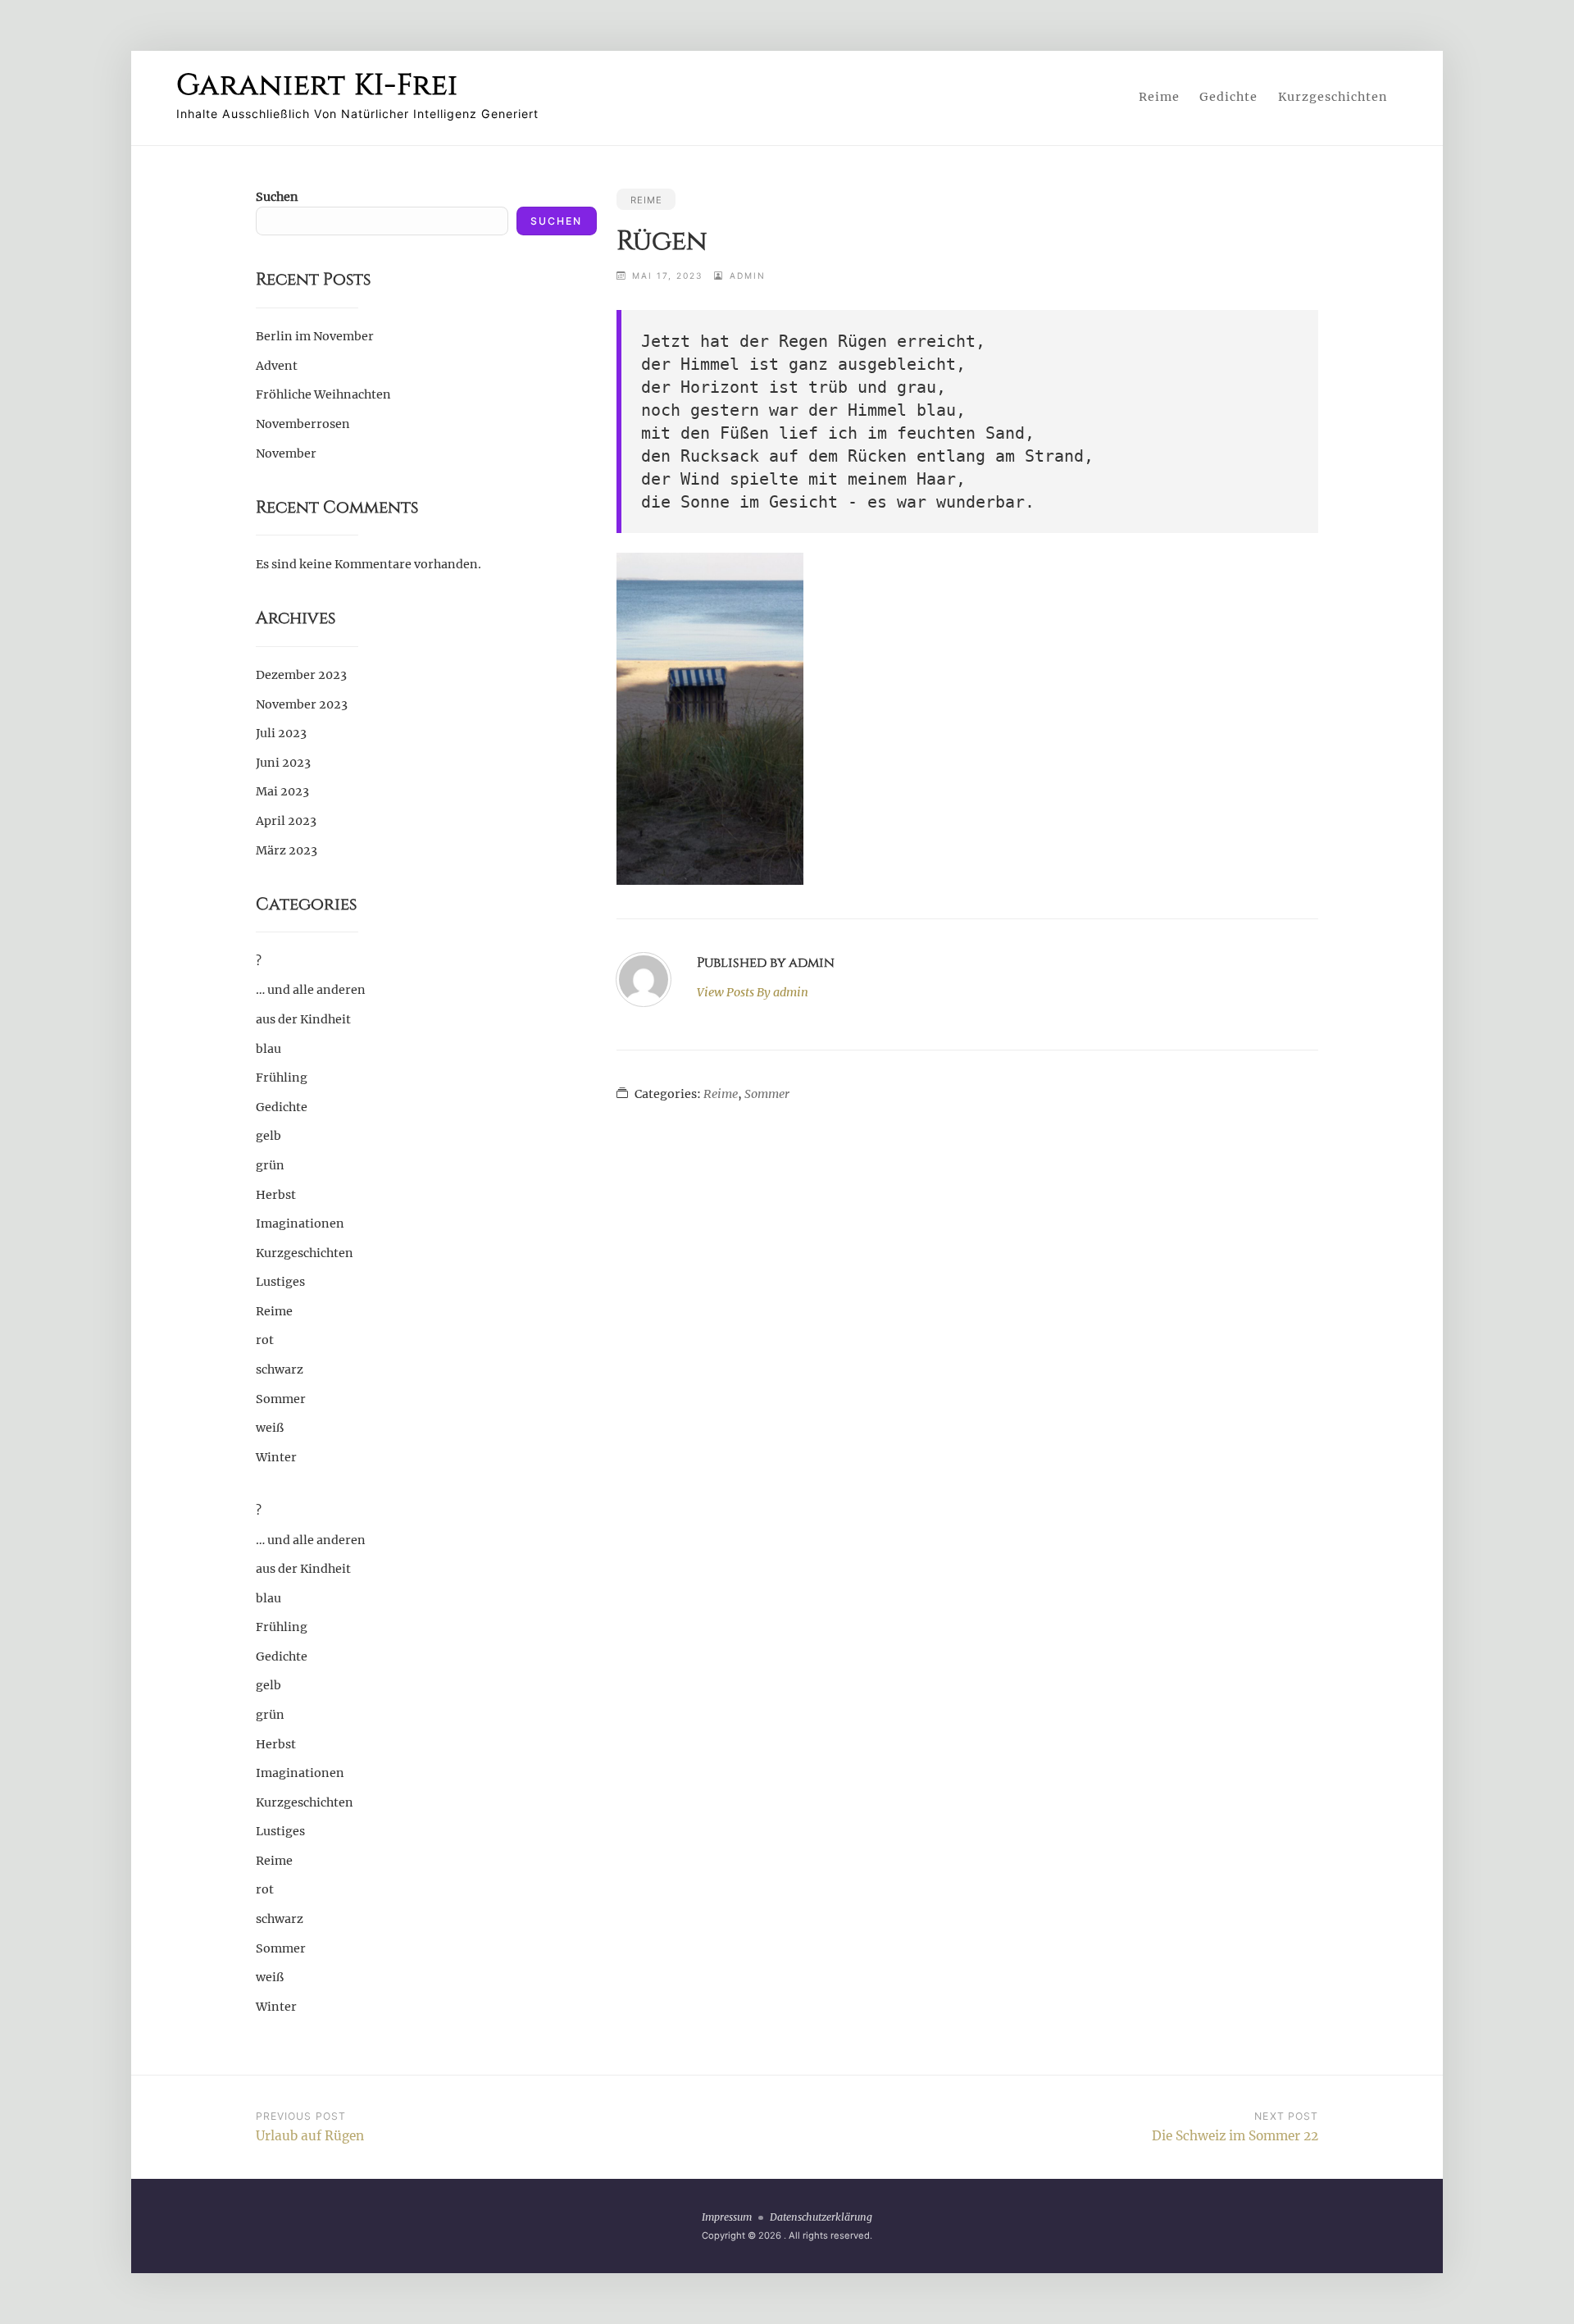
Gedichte (1228, 97)
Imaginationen (300, 1224)
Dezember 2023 (301, 675)
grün (270, 1165)
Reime (1159, 97)
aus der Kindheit (303, 1019)
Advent (277, 366)
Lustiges (280, 1282)
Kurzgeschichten (1333, 97)
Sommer (767, 1094)
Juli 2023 (281, 733)
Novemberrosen (303, 424)
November (286, 453)
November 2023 (302, 704)
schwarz (280, 1369)
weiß (270, 1428)
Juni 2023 (283, 763)
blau (268, 1049)
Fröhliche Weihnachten (323, 394)
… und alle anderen (311, 990)
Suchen (277, 197)
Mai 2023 (282, 791)
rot (265, 1340)
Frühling (282, 1078)
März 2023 (287, 850)
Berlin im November (315, 336)
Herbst (276, 1195)
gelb (268, 1136)
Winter (276, 1457)
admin (748, 276)
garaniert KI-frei (317, 85)
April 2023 (286, 821)
